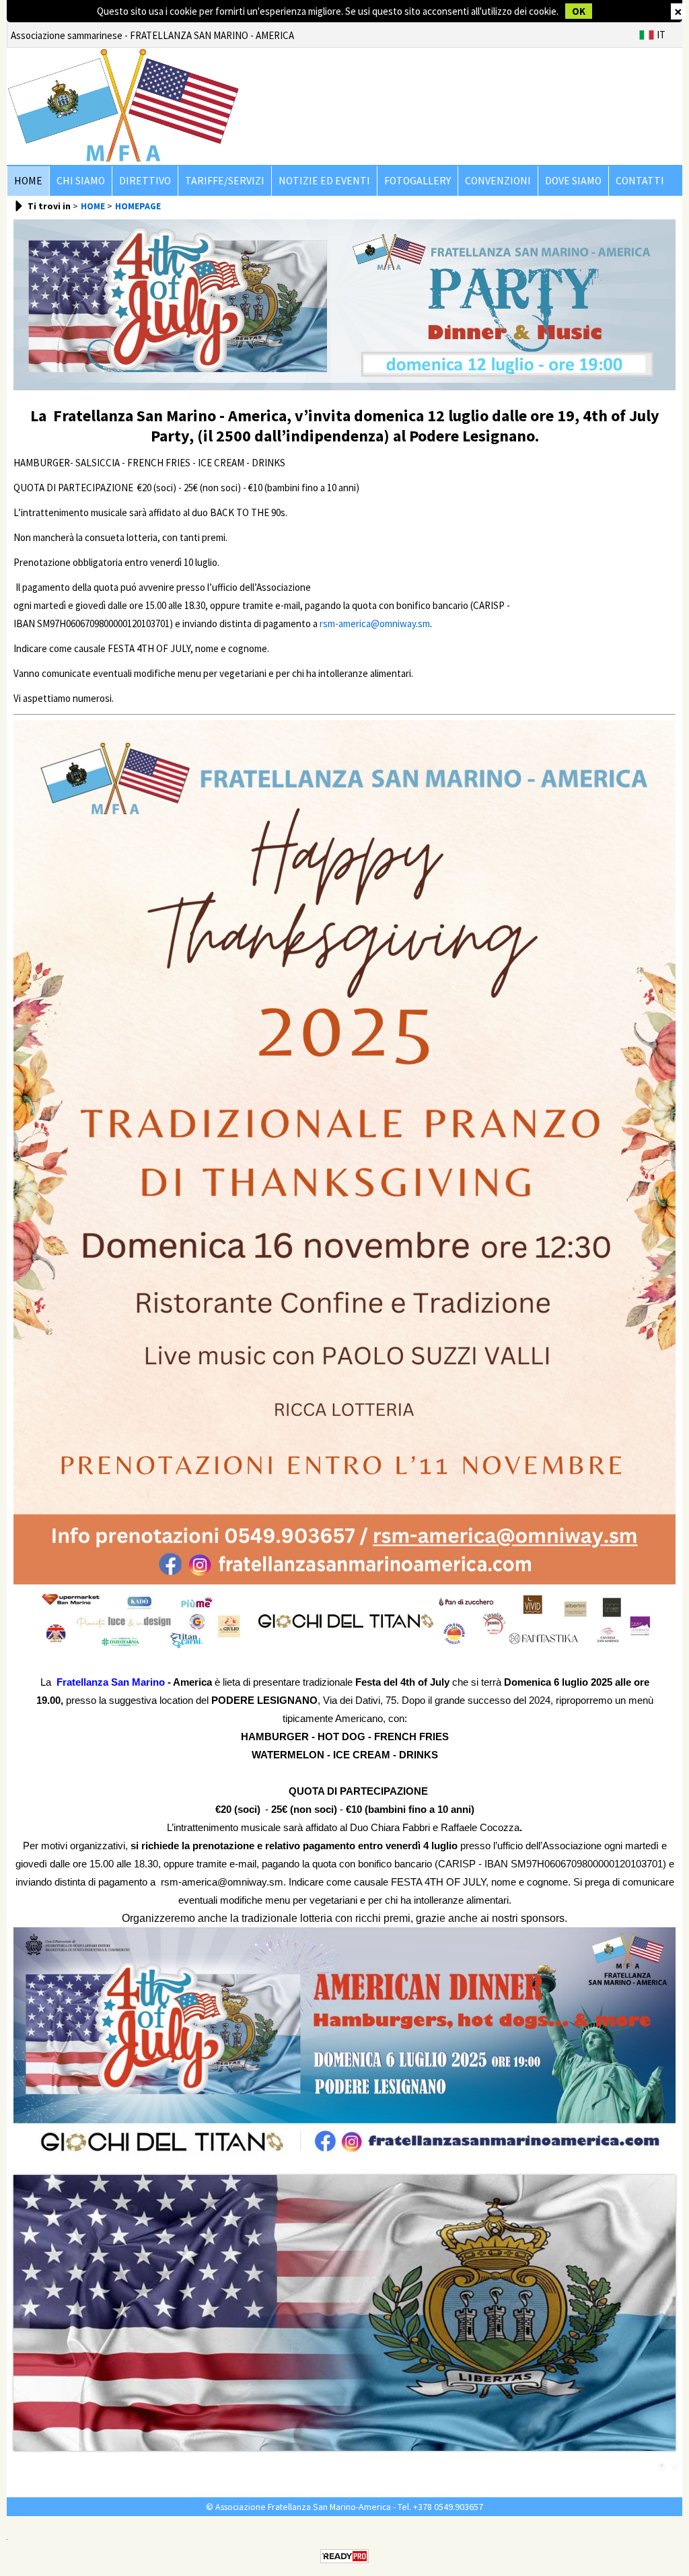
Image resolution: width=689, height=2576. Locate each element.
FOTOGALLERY (418, 181)
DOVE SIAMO (573, 181)
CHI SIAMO (81, 181)
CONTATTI (640, 181)
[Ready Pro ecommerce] (344, 2556)
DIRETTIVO (145, 181)
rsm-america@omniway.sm (375, 623)
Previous (22, 2317)
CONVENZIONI (498, 181)
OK (579, 11)
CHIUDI (678, 11)
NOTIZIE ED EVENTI (324, 181)
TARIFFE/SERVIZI (225, 181)
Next (667, 2317)
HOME (28, 181)
